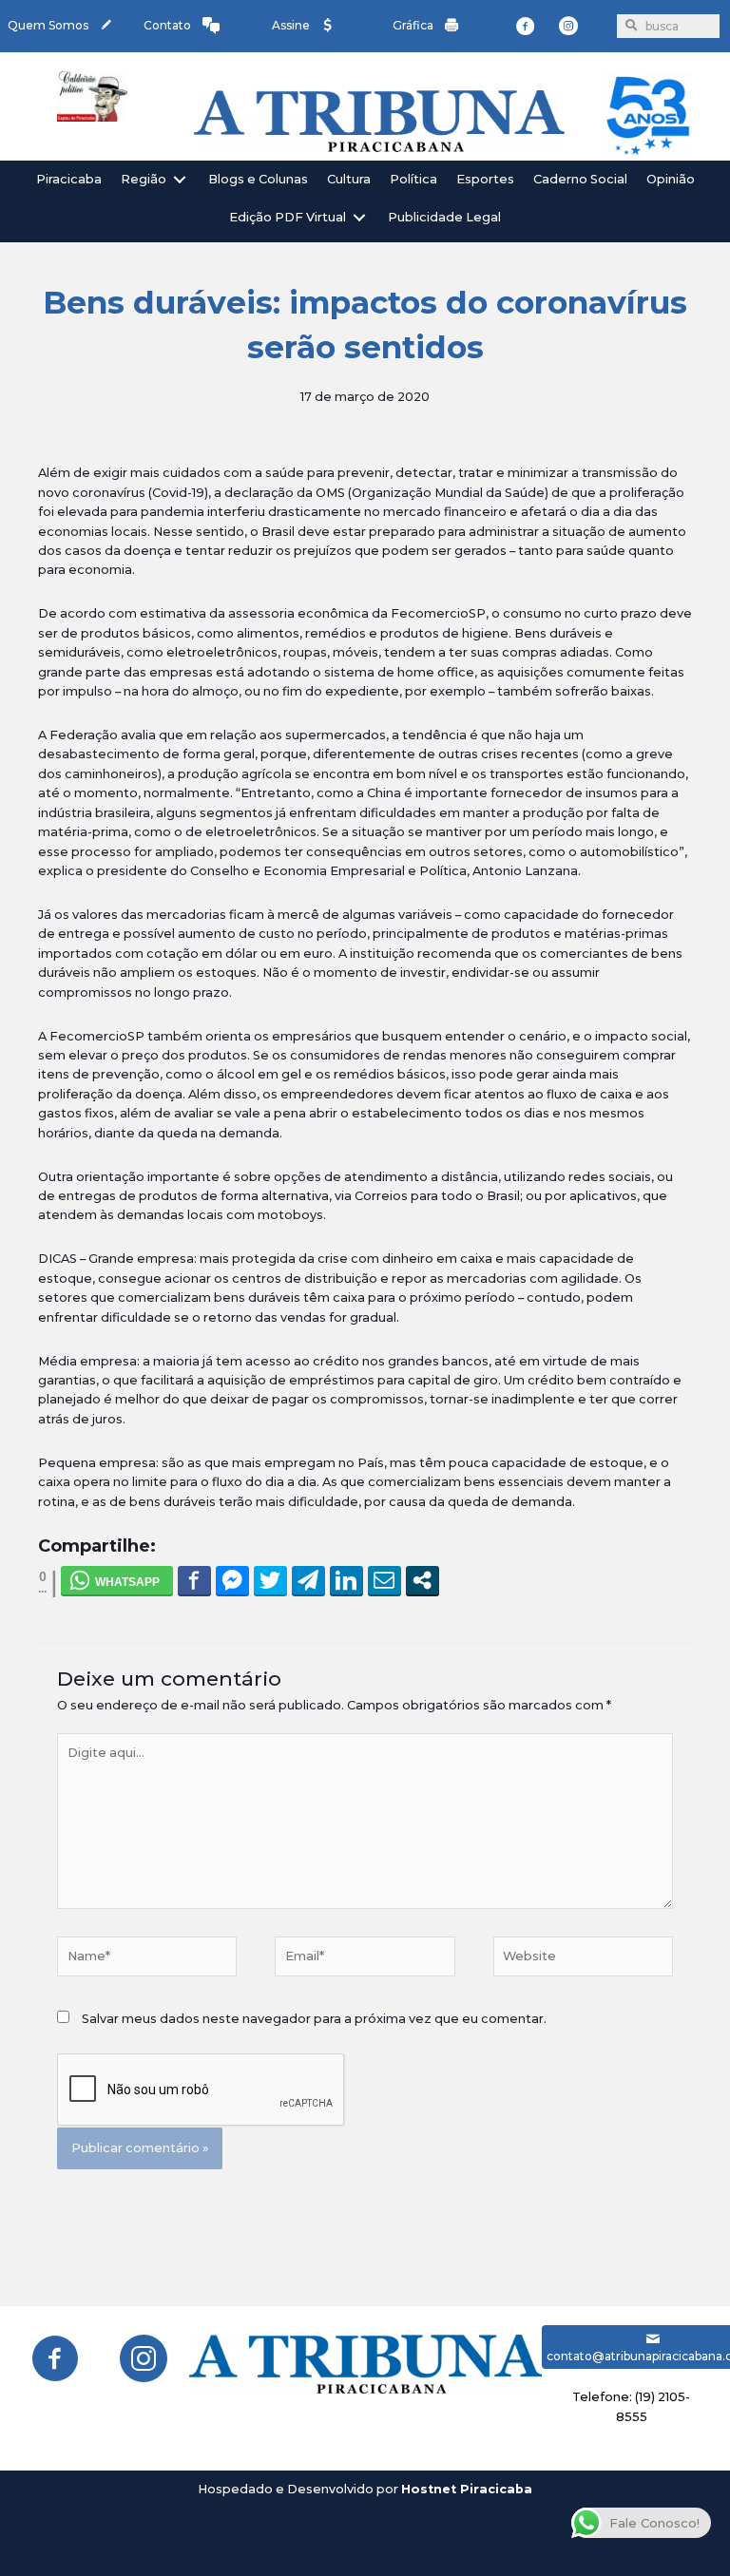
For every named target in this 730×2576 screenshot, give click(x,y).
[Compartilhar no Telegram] (308, 1580)
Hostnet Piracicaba (467, 2489)
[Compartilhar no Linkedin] (346, 1580)
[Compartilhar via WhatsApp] (117, 1580)
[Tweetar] (270, 1580)
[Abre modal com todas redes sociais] (423, 1580)
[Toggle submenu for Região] (180, 179)
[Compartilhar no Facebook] (194, 1580)
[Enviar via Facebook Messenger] (232, 1580)
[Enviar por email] (384, 1580)
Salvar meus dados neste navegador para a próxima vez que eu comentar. (314, 2019)
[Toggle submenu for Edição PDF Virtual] (359, 218)
